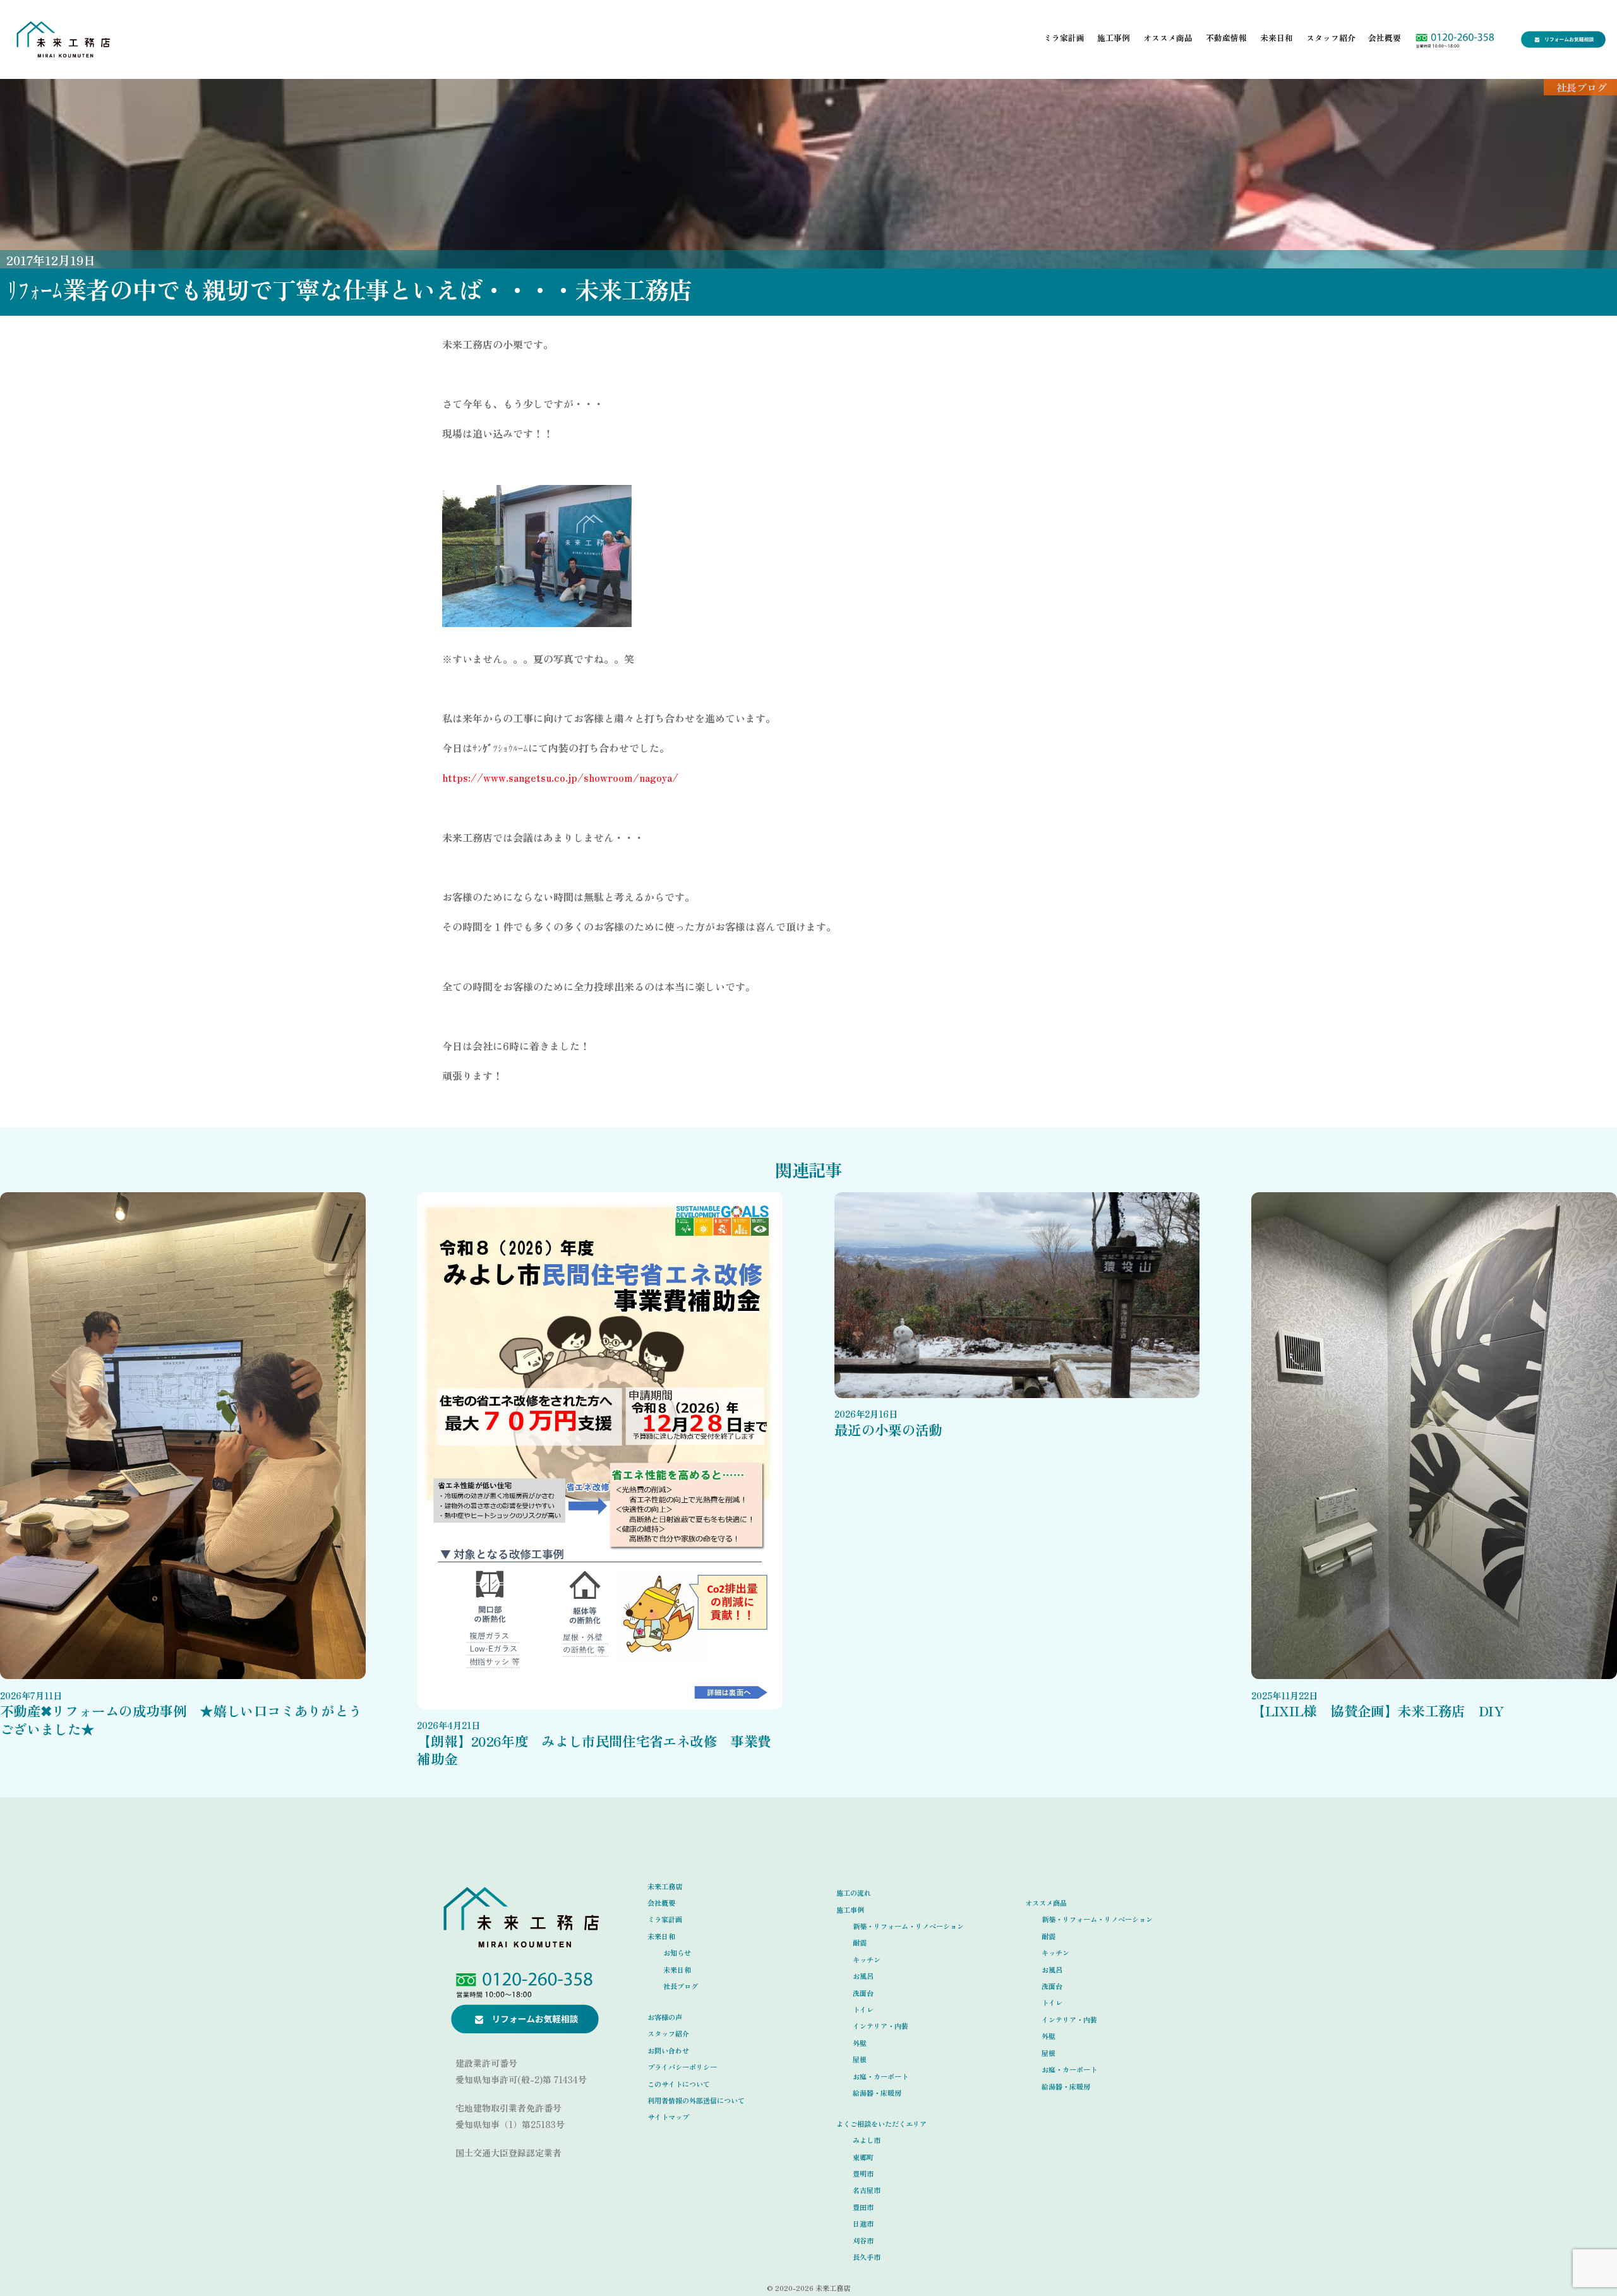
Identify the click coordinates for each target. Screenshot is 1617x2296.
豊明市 (863, 2173)
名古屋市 (867, 2190)
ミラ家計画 (1064, 38)
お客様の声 (665, 2017)
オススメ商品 (1168, 38)
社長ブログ (1582, 87)
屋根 (860, 2059)
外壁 (860, 2043)
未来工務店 (665, 1886)
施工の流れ (854, 1892)
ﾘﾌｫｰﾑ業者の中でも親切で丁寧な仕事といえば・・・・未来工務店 (349, 289)
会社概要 (1385, 38)
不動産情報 (1226, 38)
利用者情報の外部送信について (696, 2100)
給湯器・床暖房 (877, 2093)
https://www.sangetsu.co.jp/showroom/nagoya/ (560, 777)
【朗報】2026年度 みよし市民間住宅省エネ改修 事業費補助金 (594, 1749)
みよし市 (867, 2140)
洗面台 (863, 1993)
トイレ (863, 2009)
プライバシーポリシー (682, 2067)
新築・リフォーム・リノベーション (908, 1926)
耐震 (860, 1942)
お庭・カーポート (881, 2076)
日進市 (863, 2223)
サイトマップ (668, 2117)
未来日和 (1277, 38)
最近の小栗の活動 (888, 1429)
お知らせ (677, 1952)
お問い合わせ (668, 2050)
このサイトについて (679, 2084)
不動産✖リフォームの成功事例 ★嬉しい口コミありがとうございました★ (181, 1719)
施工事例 (1114, 38)
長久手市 (867, 2257)
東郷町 (863, 2157)
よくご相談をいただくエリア (881, 2124)
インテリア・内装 (881, 2026)
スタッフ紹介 (1331, 38)
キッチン (867, 1959)
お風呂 (863, 1976)
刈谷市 (863, 2240)
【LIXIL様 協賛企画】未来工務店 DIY (1384, 1710)
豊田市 (863, 2207)
